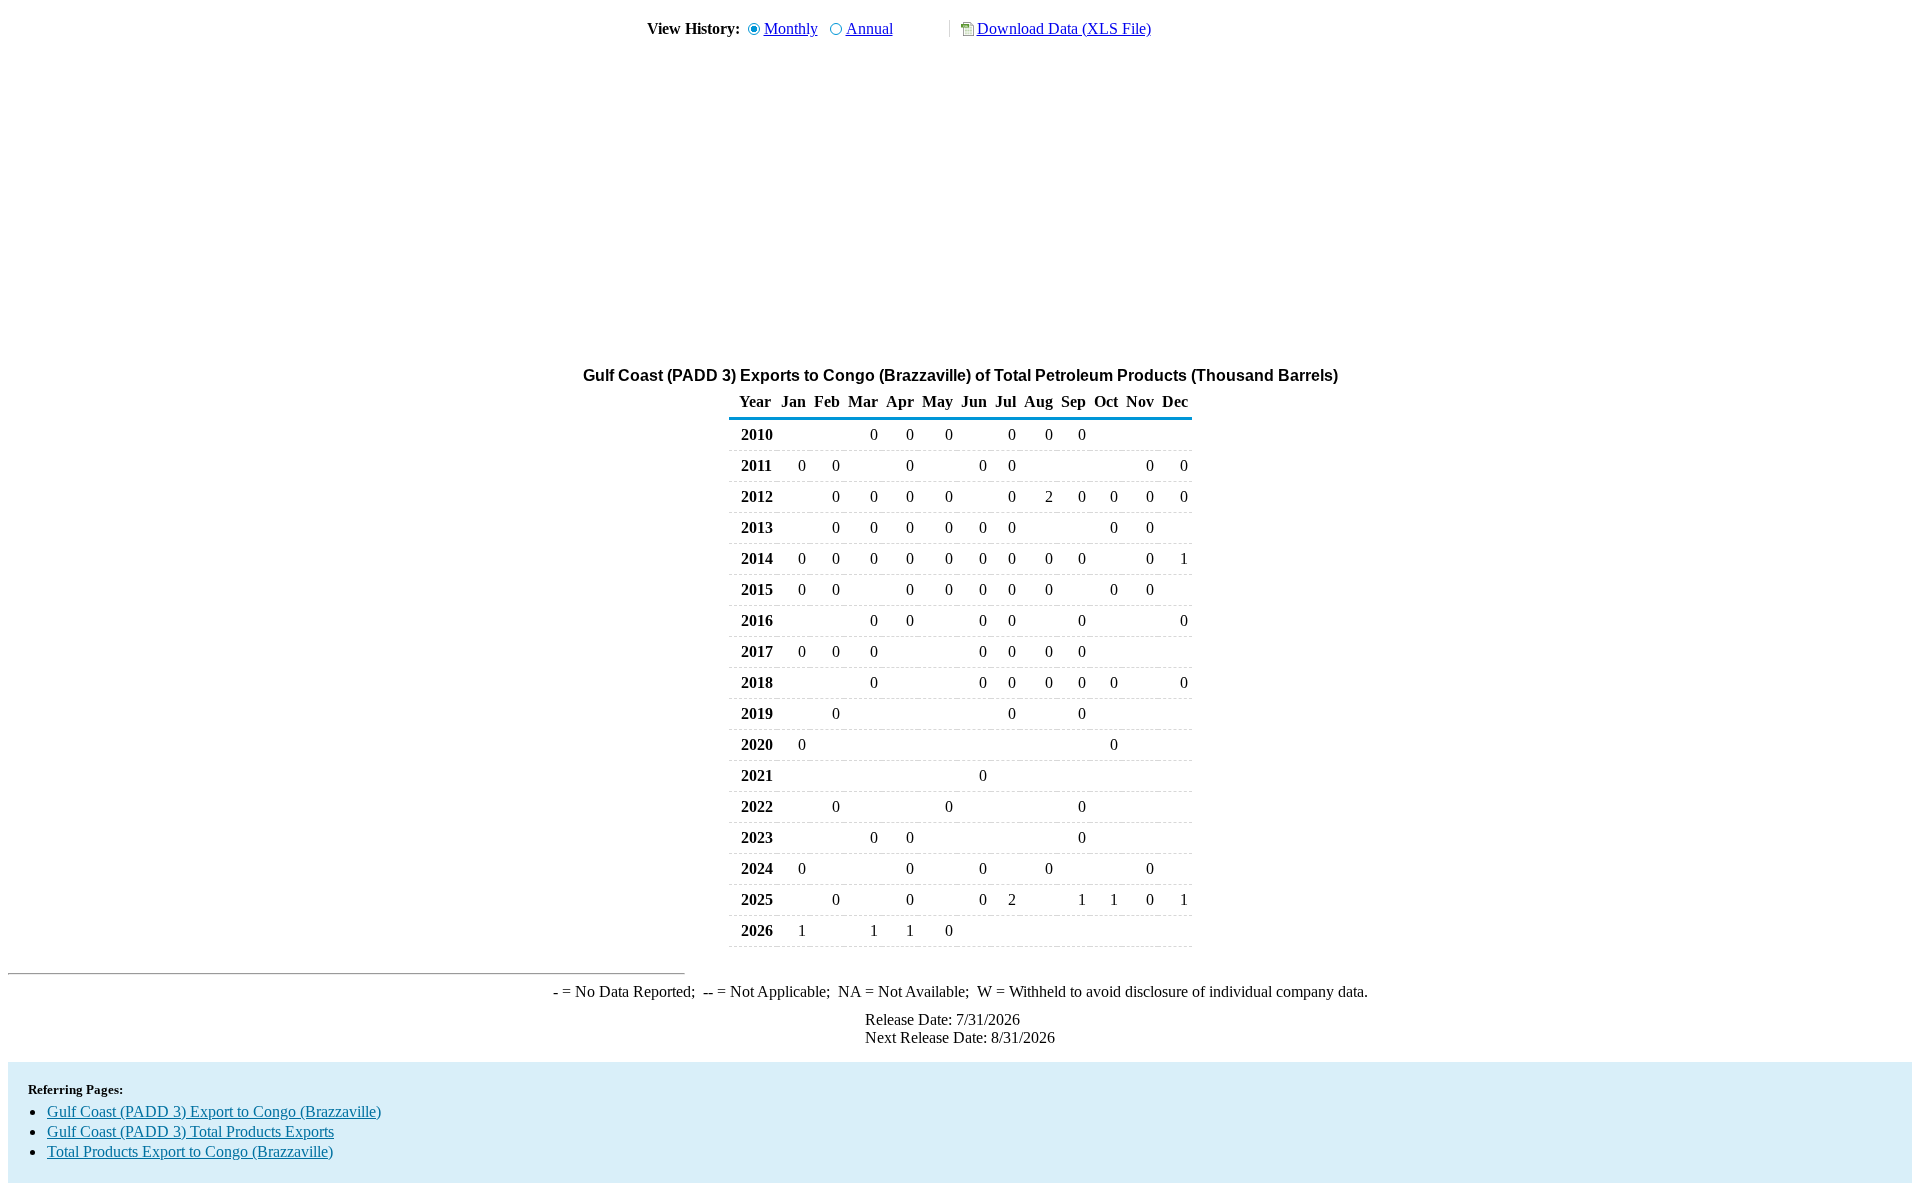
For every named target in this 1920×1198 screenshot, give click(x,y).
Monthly (791, 28)
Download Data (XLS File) (1064, 28)
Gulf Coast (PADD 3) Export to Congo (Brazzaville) (214, 1111)
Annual (869, 28)
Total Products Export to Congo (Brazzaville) (190, 1151)
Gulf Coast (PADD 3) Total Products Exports (190, 1131)
